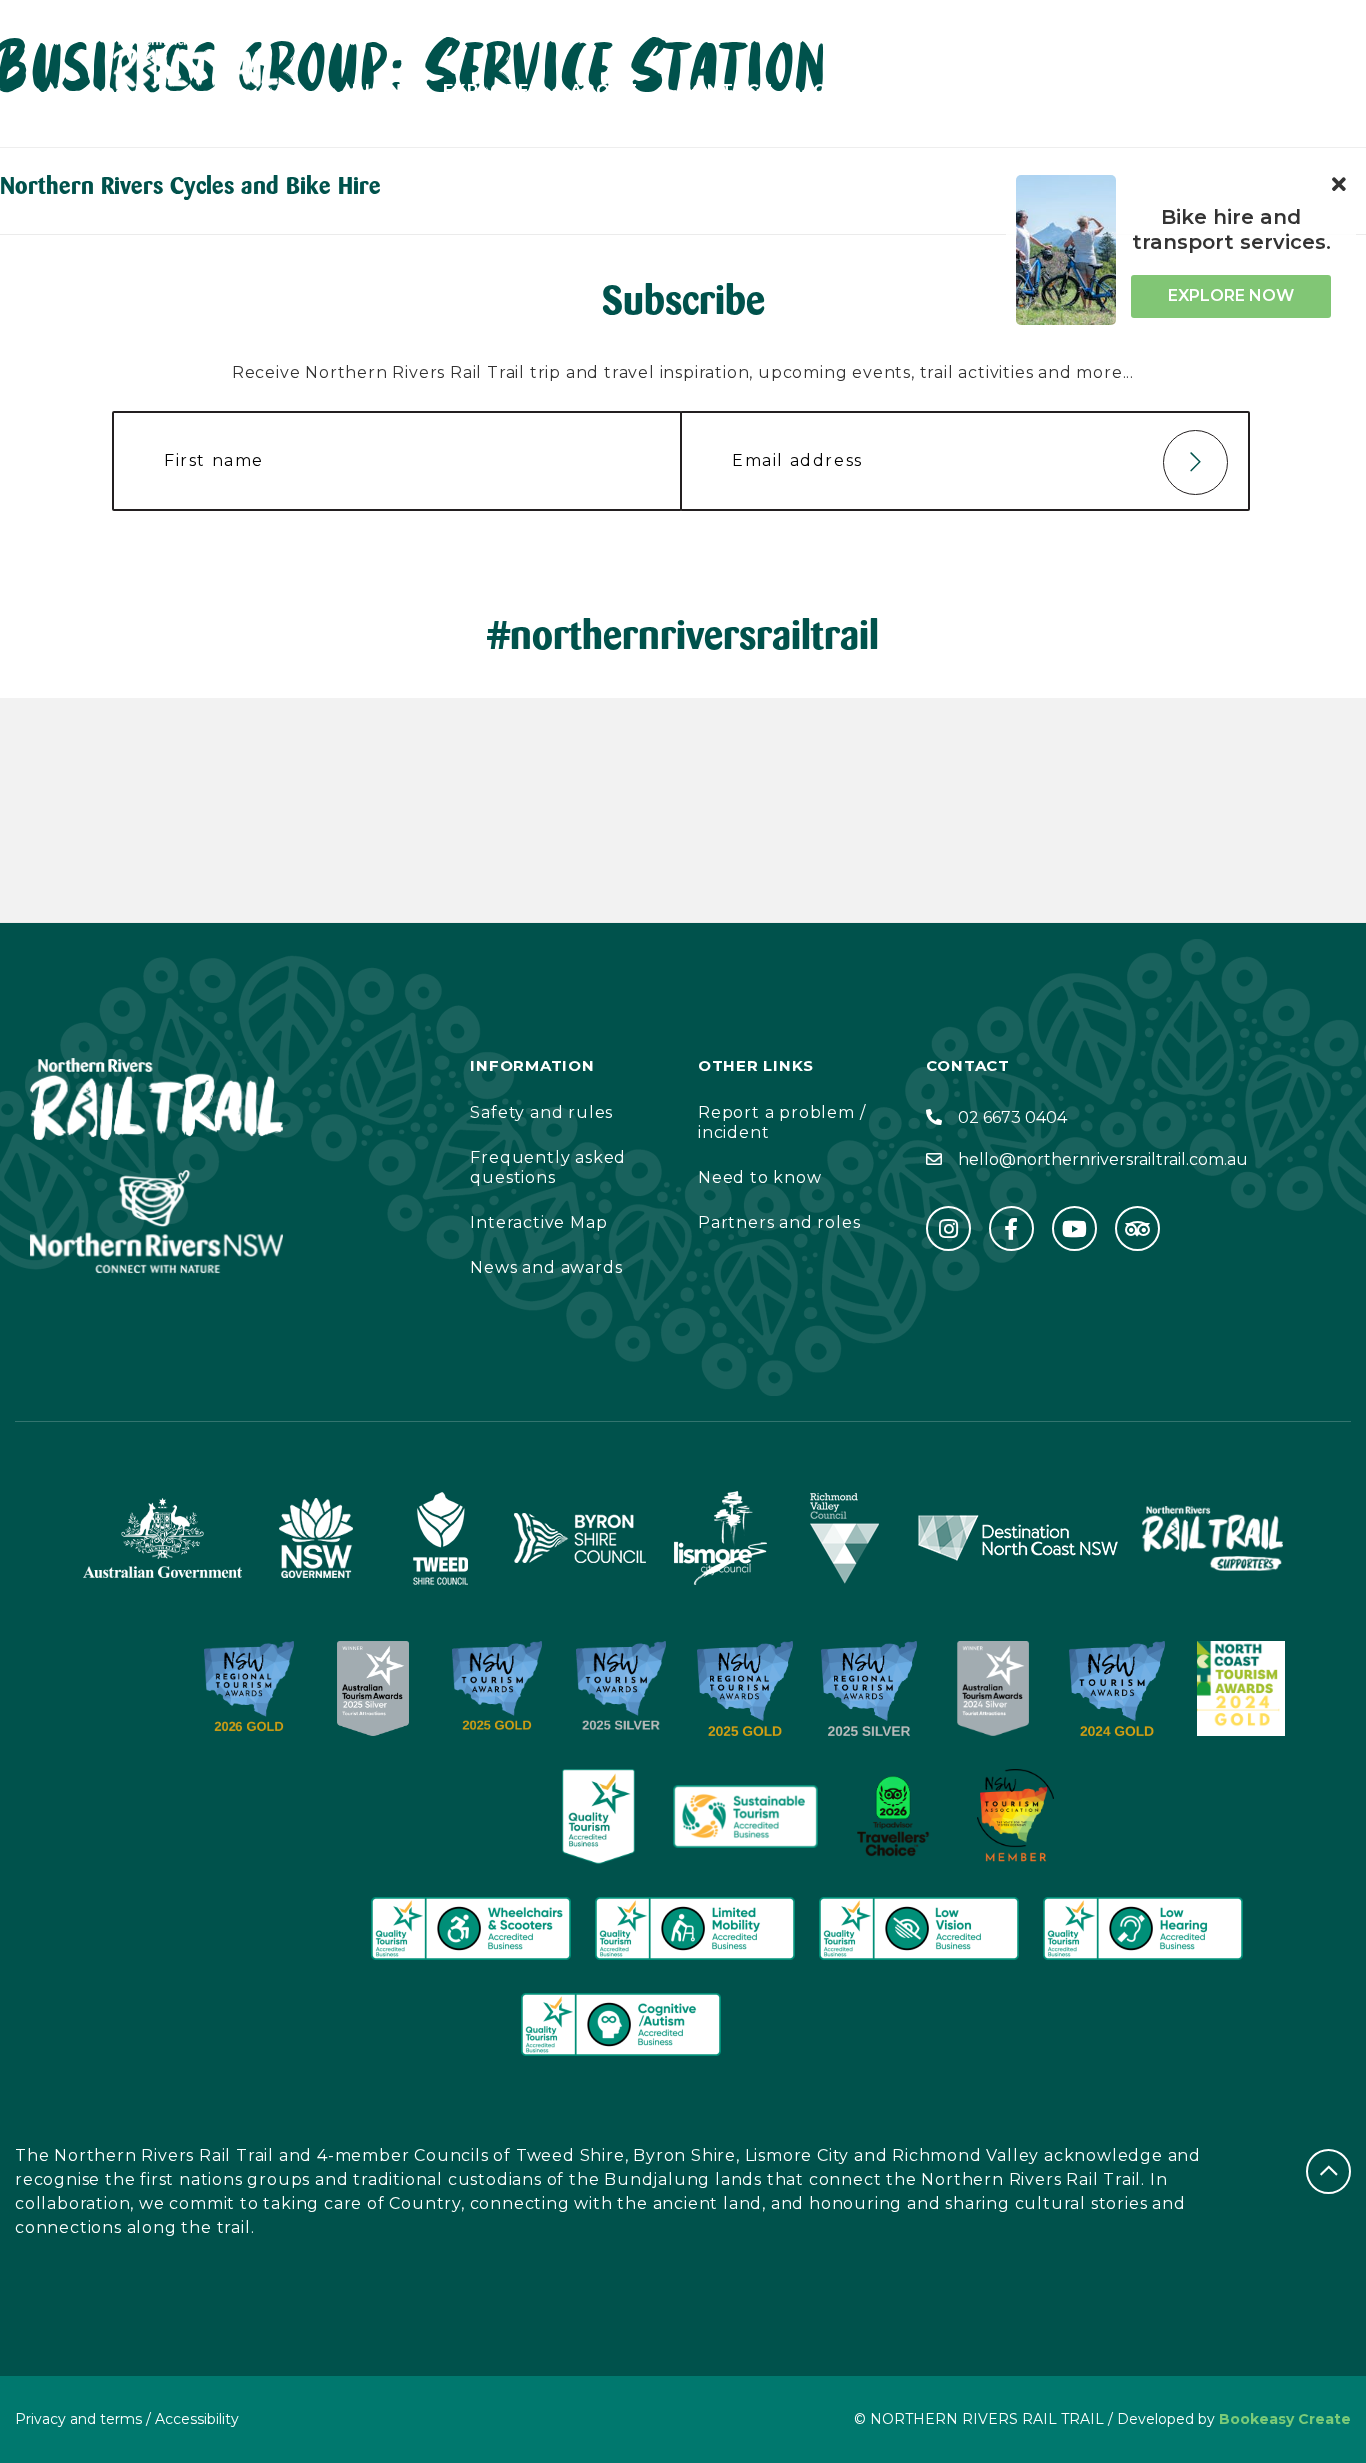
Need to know (760, 1177)
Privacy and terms (78, 2419)
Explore (486, 90)
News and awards (546, 1267)
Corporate (872, 90)
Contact (726, 90)
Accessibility (1045, 90)
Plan (377, 90)
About (604, 90)
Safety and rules (541, 1112)
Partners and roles (779, 1222)
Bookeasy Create (1285, 2419)
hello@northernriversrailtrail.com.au (1103, 1159)
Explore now (1231, 295)
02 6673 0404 (1012, 1117)
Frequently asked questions (548, 1167)
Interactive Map (538, 1222)
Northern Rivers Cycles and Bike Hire (190, 185)
